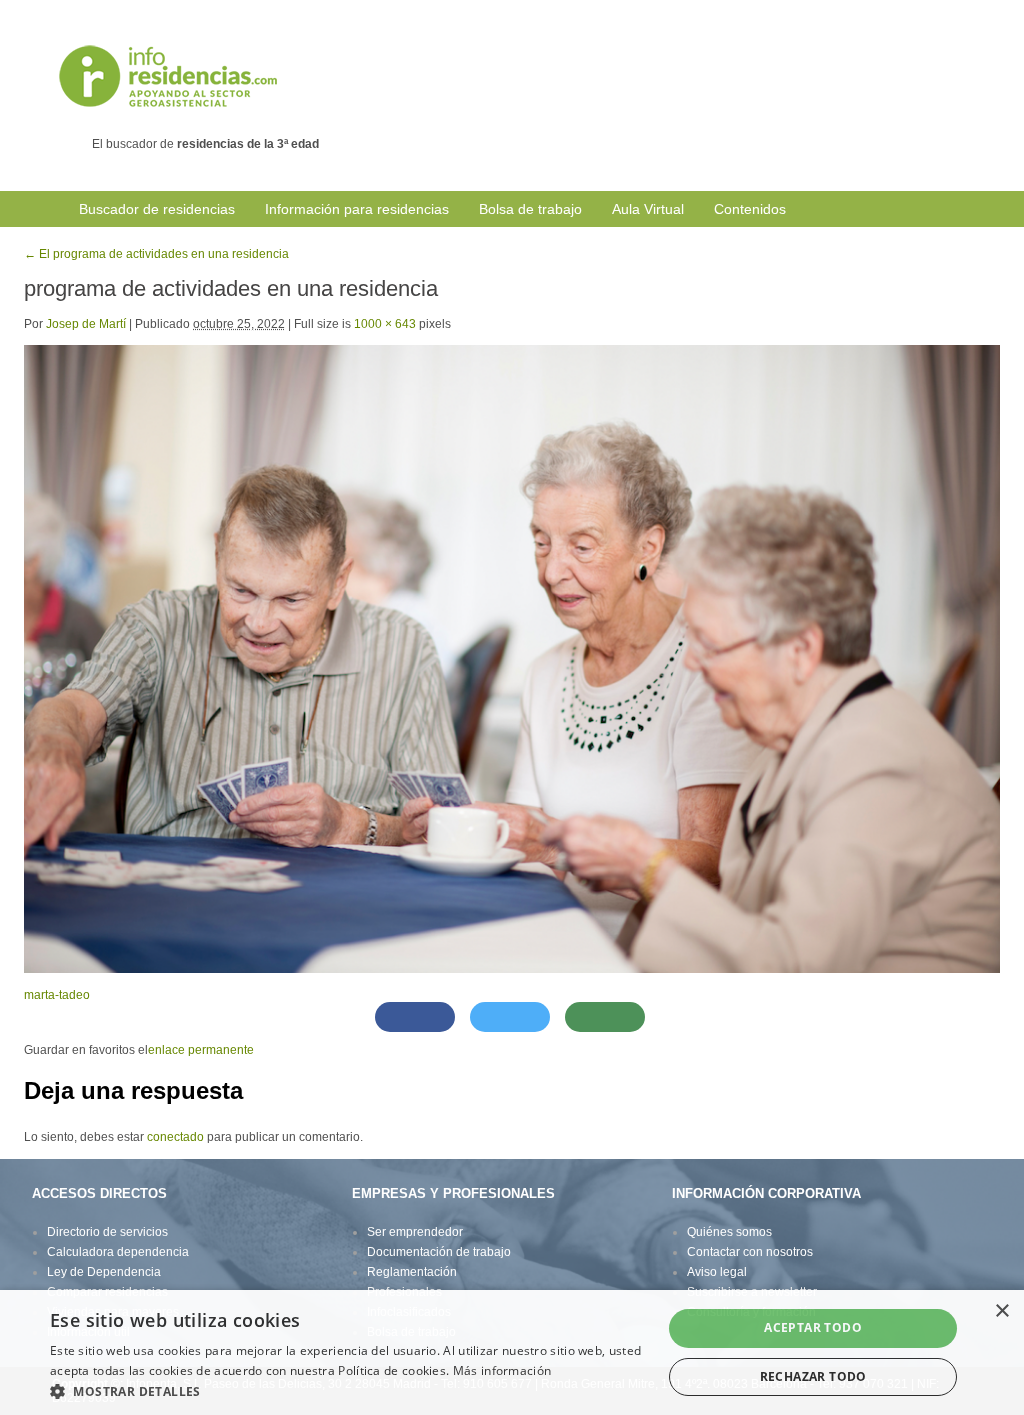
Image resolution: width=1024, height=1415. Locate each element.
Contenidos (750, 209)
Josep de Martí (86, 324)
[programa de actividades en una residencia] (512, 658)
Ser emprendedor (415, 1232)
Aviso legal (717, 1272)
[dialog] (512, 1352)
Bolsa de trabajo (530, 209)
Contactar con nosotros (750, 1252)
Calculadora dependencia (118, 1252)
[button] (347, 1390)
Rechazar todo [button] (813, 1376)
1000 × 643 (385, 324)
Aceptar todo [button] (813, 1327)
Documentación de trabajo (439, 1252)
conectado (175, 1137)
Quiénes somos (729, 1232)
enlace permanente (201, 1050)
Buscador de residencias (157, 209)
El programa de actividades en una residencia (156, 254)
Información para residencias (357, 209)
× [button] (1001, 1311)
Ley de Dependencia (104, 1272)
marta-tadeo (57, 995)
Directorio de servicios (107, 1232)
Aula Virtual (648, 209)
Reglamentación (412, 1272)
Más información (502, 1370)
